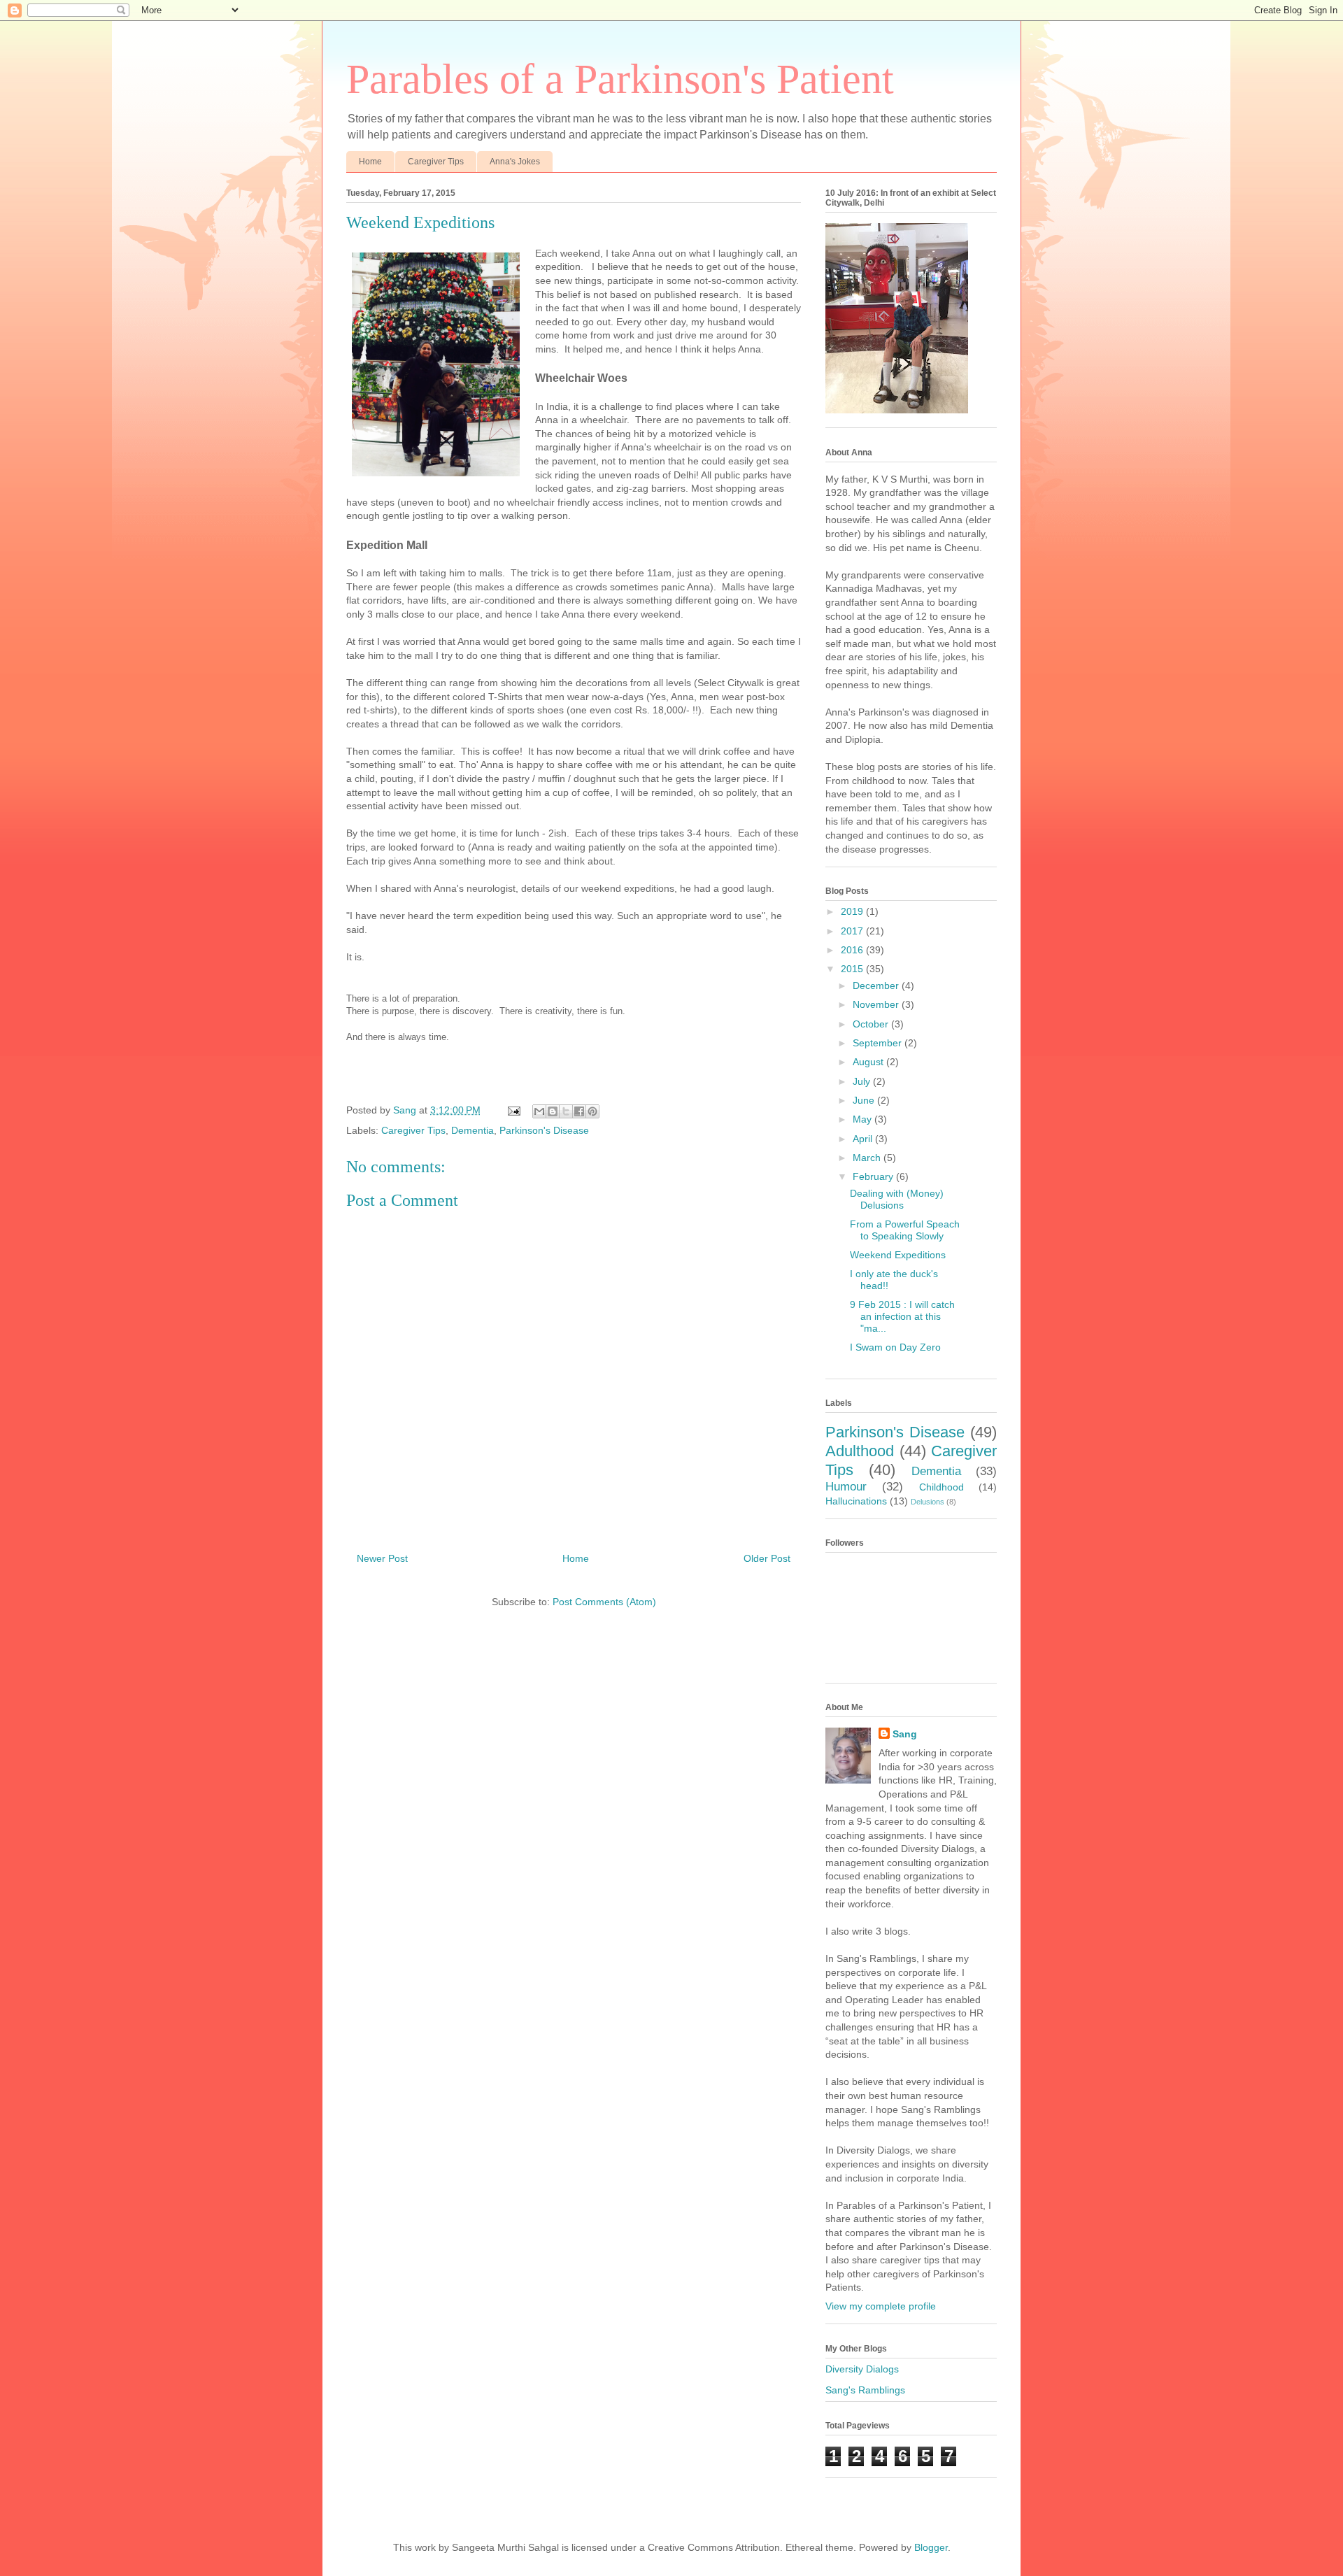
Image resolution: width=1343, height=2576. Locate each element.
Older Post (767, 1558)
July (863, 1081)
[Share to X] (566, 1111)
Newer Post (382, 1558)
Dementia (472, 1130)
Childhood (941, 1487)
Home (370, 162)
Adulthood (860, 1451)
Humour (846, 1487)
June (865, 1100)
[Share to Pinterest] (592, 1111)
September (879, 1043)
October (872, 1024)
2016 (853, 950)
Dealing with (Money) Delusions (897, 1199)
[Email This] (539, 1111)
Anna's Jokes (515, 162)
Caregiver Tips (436, 162)
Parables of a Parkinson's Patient (620, 79)
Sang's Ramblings (865, 2390)
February (874, 1176)
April (864, 1139)
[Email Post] (513, 1110)
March (868, 1158)
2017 (853, 931)
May (864, 1119)
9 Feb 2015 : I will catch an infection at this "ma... (902, 1316)
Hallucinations (856, 1501)
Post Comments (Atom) (604, 1602)
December (877, 985)
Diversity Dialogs (862, 2369)
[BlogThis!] (553, 1111)
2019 (853, 911)
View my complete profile (881, 2306)
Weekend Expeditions (898, 1255)
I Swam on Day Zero (895, 1347)
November (877, 1004)
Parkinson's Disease (544, 1130)
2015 (853, 969)
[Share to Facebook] (579, 1111)
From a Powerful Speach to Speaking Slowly (905, 1230)
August (869, 1062)
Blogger (931, 2547)
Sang (905, 1734)
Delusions (928, 1502)
